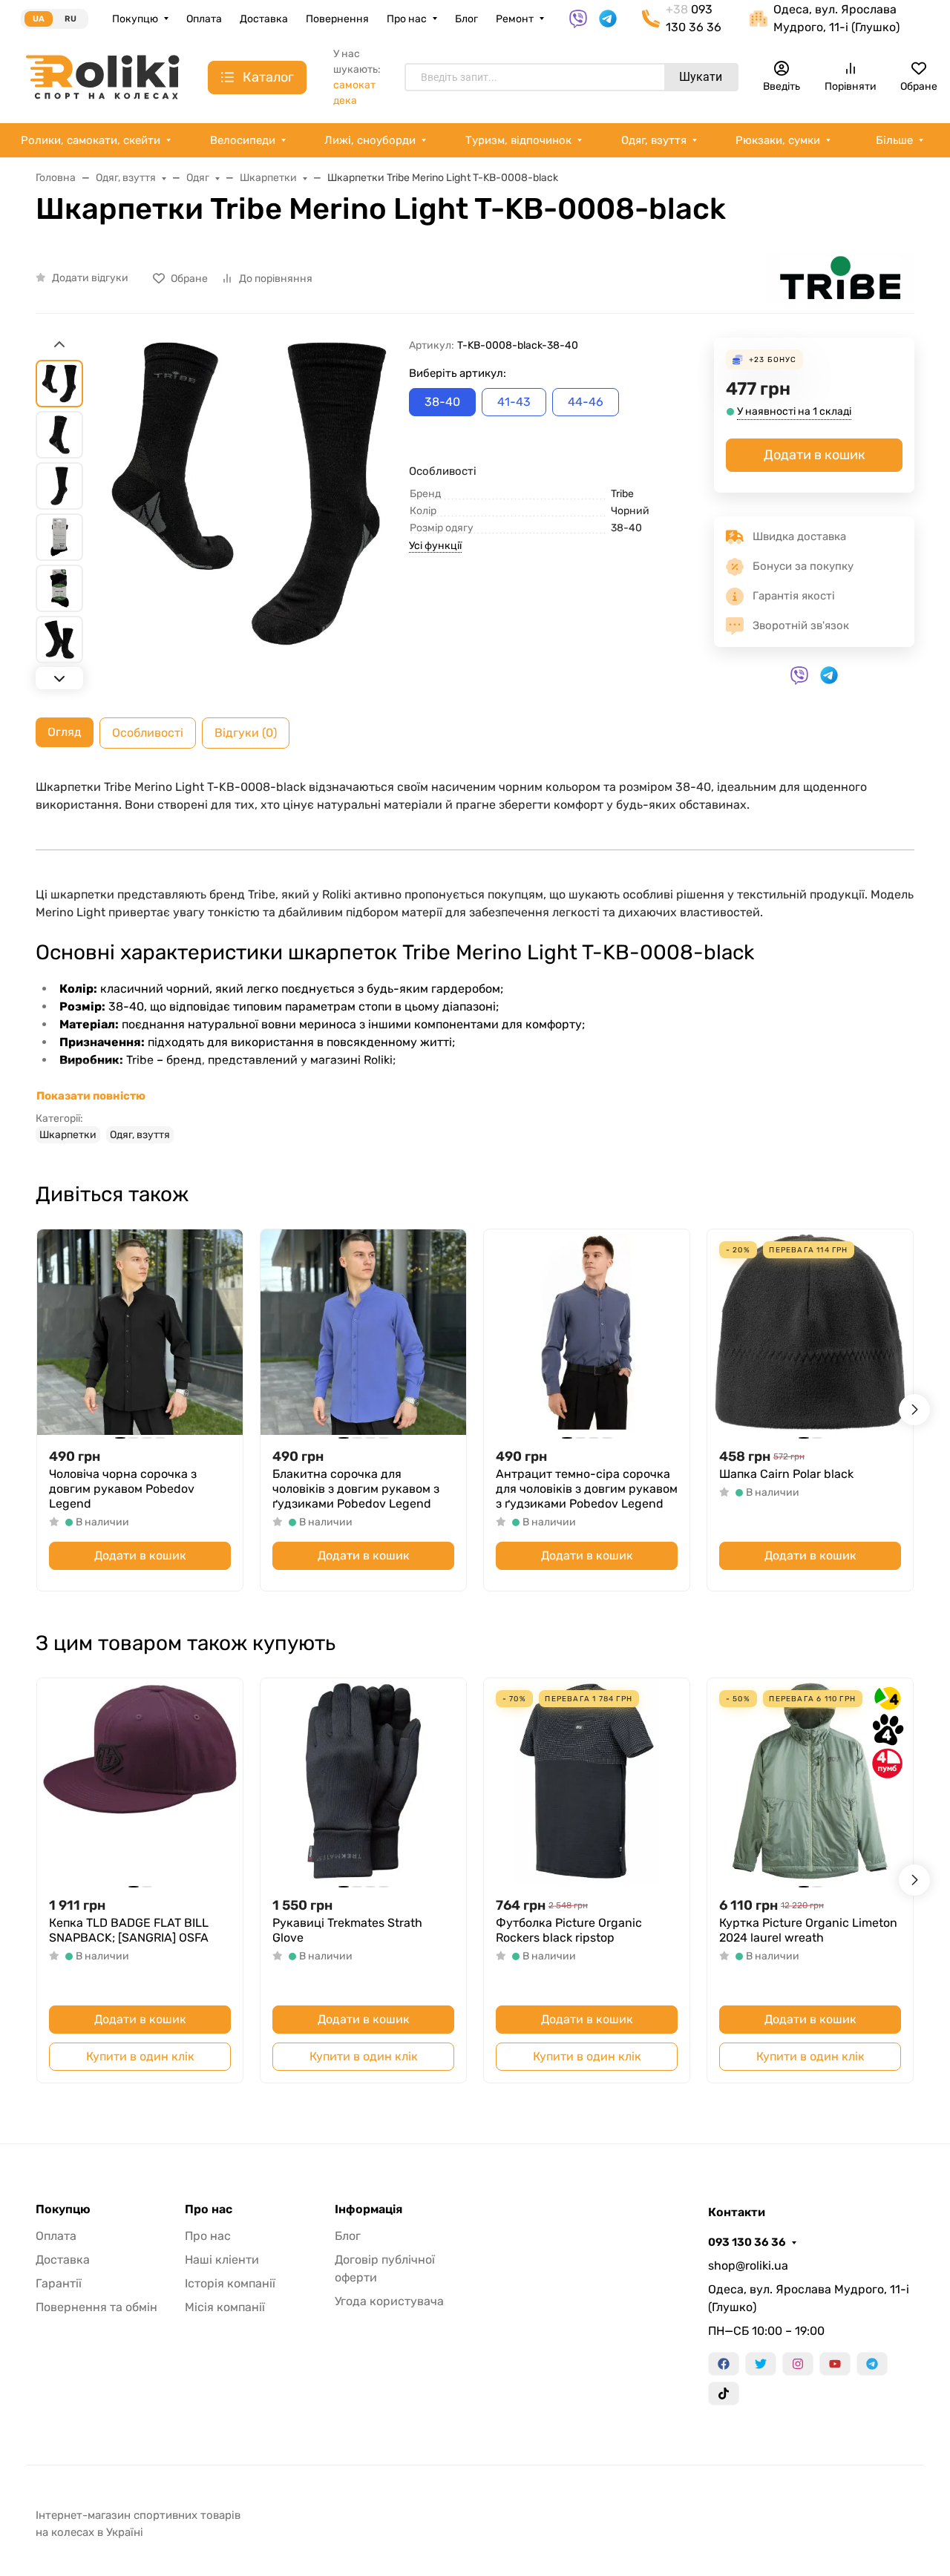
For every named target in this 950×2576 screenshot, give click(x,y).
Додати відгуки (90, 278)
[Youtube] (835, 2364)
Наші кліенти (222, 2260)
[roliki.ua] (102, 76)
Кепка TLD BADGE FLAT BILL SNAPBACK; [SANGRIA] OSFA (129, 1930)
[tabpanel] (475, 961)
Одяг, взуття (654, 140)
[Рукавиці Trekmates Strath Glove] (363, 1781)
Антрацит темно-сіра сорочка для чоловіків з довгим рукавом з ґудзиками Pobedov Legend (587, 1489)
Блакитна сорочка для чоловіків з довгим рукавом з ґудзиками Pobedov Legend (356, 1489)
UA (39, 19)
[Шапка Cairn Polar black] (810, 1332)
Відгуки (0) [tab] (246, 733)
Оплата (204, 19)
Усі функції (435, 546)
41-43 (514, 402)
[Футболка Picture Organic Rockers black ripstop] (587, 1781)
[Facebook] (724, 2364)
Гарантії (59, 2283)
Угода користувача (389, 2301)
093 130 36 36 (747, 2242)
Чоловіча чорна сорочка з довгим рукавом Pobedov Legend (123, 1489)
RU (71, 19)
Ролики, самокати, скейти (91, 140)
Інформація (368, 2209)
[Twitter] (761, 2364)
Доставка (264, 19)
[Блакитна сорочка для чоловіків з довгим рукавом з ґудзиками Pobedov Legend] (363, 1332)
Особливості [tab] (148, 733)
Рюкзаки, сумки (778, 140)
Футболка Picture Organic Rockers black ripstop (569, 1930)
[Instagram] (798, 2364)
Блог (466, 19)
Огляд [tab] (65, 732)
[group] (249, 515)
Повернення (337, 19)
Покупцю (135, 19)
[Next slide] (59, 678)
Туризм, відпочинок (518, 140)
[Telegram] (872, 2364)
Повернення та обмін (96, 2307)
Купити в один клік (140, 2056)
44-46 (586, 402)
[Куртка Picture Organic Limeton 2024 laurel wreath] (810, 1781)
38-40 (442, 402)
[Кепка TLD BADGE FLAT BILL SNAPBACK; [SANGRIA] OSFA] (140, 1781)
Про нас (407, 19)
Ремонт (515, 19)
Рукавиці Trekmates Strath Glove (347, 1930)
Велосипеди (243, 140)
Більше (894, 140)
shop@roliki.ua (748, 2265)
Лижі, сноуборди (370, 140)
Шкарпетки (68, 1135)
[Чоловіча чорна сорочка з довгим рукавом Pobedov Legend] (140, 1332)
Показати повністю (91, 1096)
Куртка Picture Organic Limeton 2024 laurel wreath (808, 1930)
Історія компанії (230, 2283)
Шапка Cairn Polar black (786, 1474)
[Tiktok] (724, 2393)
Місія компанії (225, 2307)
